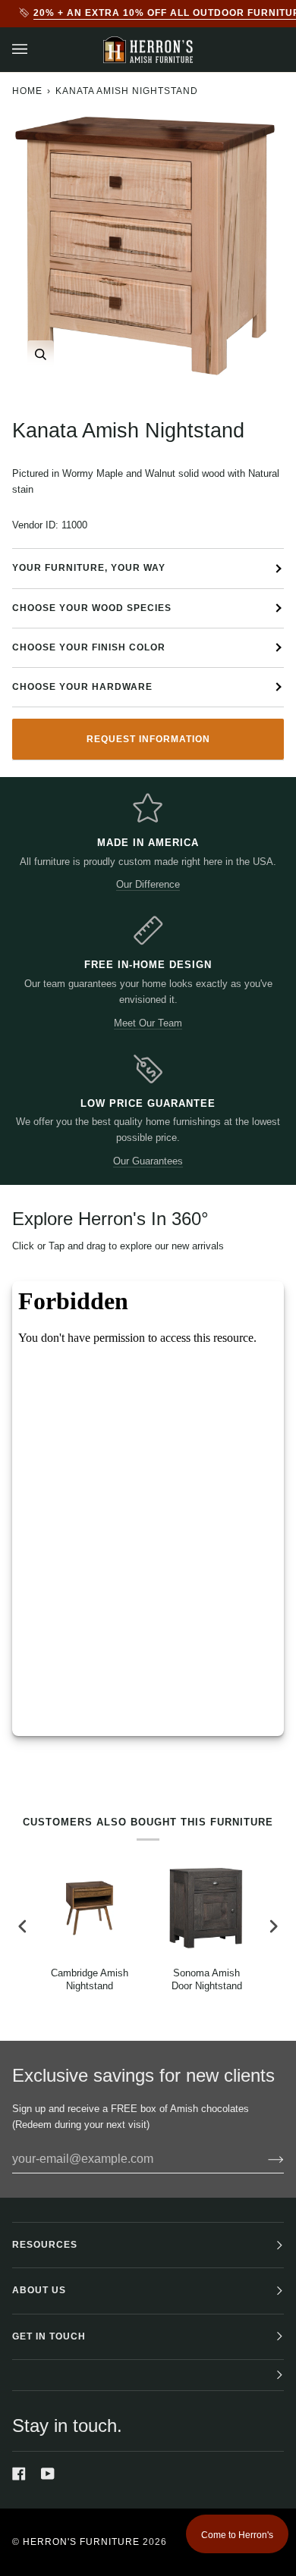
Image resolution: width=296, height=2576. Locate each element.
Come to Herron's (237, 2535)
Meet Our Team (148, 1023)
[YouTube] (48, 2474)
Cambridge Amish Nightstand (90, 1979)
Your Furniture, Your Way (89, 568)
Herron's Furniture (81, 2542)
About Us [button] (39, 2290)
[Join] (264, 2159)
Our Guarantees (148, 1161)
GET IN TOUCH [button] (49, 2336)
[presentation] (23, 1927)
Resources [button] (45, 2245)
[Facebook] (19, 2474)
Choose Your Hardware (82, 687)
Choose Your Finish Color (89, 647)
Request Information (148, 739)
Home (27, 91)
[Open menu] (35, 50)
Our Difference (148, 884)
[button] (148, 2375)
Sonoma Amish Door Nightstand (207, 1979)
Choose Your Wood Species (92, 608)
